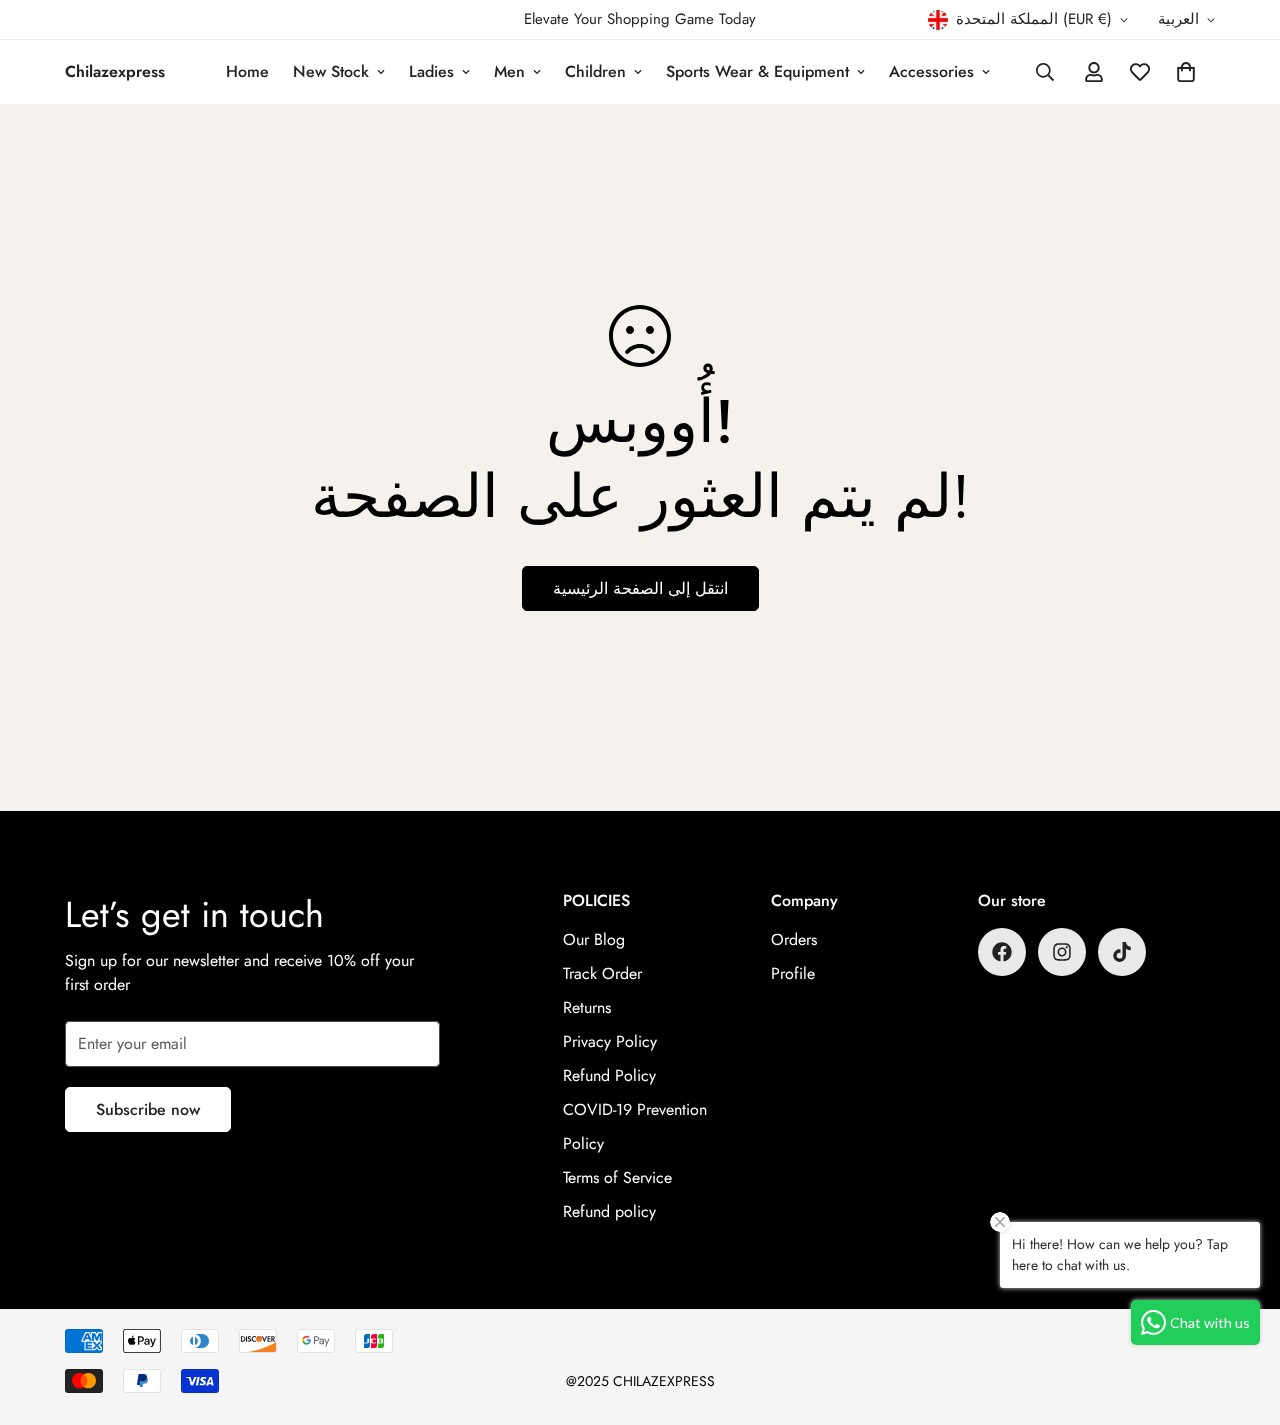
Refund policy (609, 1211)
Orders (794, 939)
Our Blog (594, 939)
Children (595, 71)
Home (247, 71)
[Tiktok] (1122, 952)
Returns (587, 1007)
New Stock (331, 71)
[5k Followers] (1062, 952)
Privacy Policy (610, 1041)
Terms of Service (617, 1177)
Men (509, 71)
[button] (1186, 72)
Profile (793, 973)
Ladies (431, 71)
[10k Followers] (1002, 952)
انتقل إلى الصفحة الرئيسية (640, 588)
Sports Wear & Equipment (757, 71)
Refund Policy (609, 1075)
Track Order (602, 973)
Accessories (931, 71)
